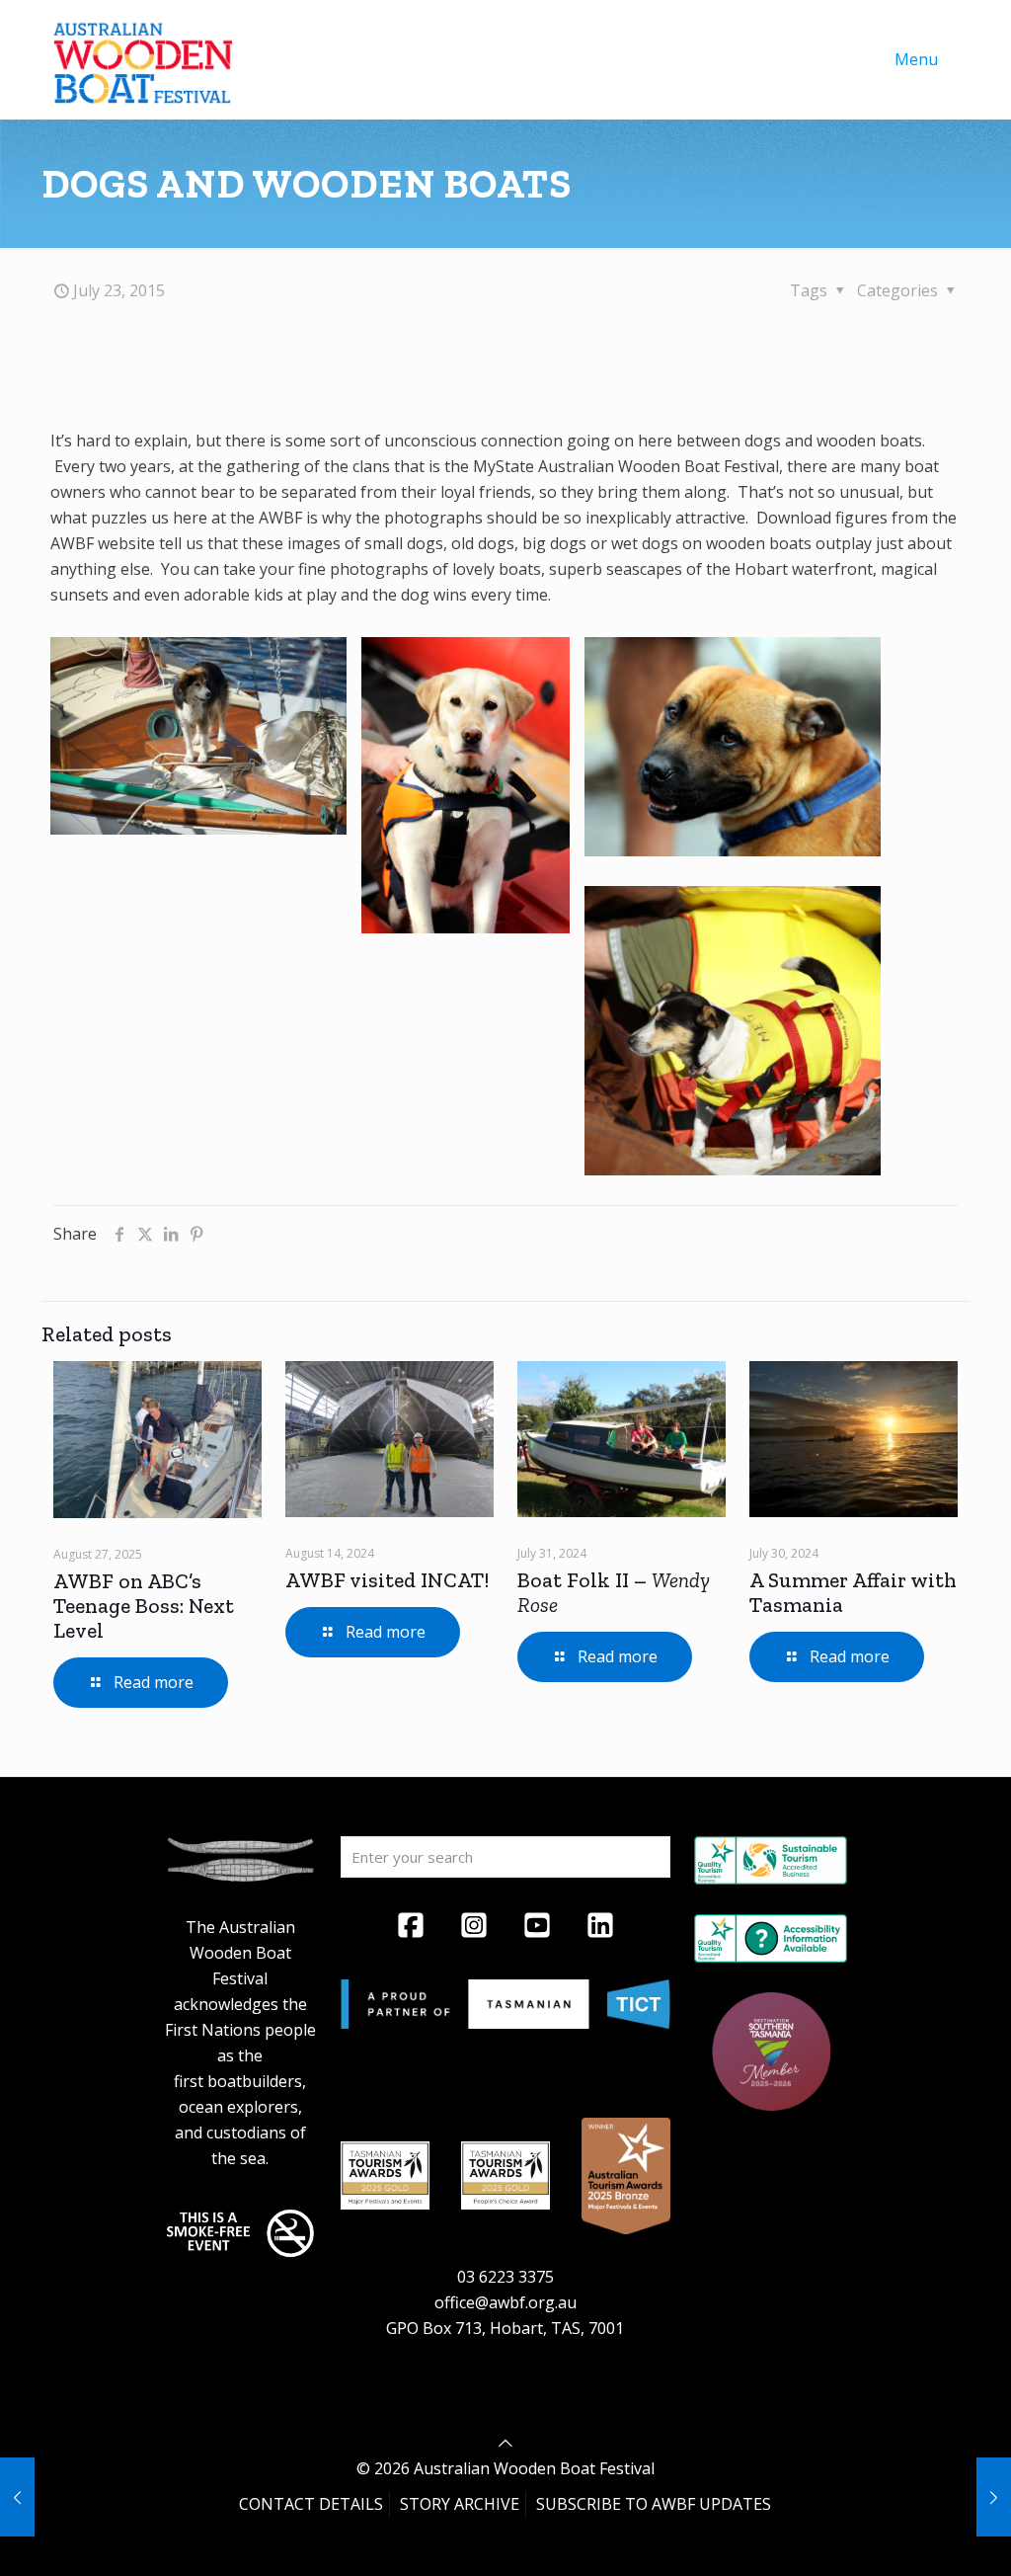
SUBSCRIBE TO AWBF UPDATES (654, 2504)
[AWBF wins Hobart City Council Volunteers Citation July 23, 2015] (17, 2497)
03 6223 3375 (505, 2277)
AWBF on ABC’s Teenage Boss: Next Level (144, 1606)
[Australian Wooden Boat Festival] (143, 59)
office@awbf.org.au (505, 2302)
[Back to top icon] (505, 2443)
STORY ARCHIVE (460, 2504)
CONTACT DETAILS (311, 2504)
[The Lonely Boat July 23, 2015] (994, 2497)
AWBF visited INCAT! (387, 1580)
